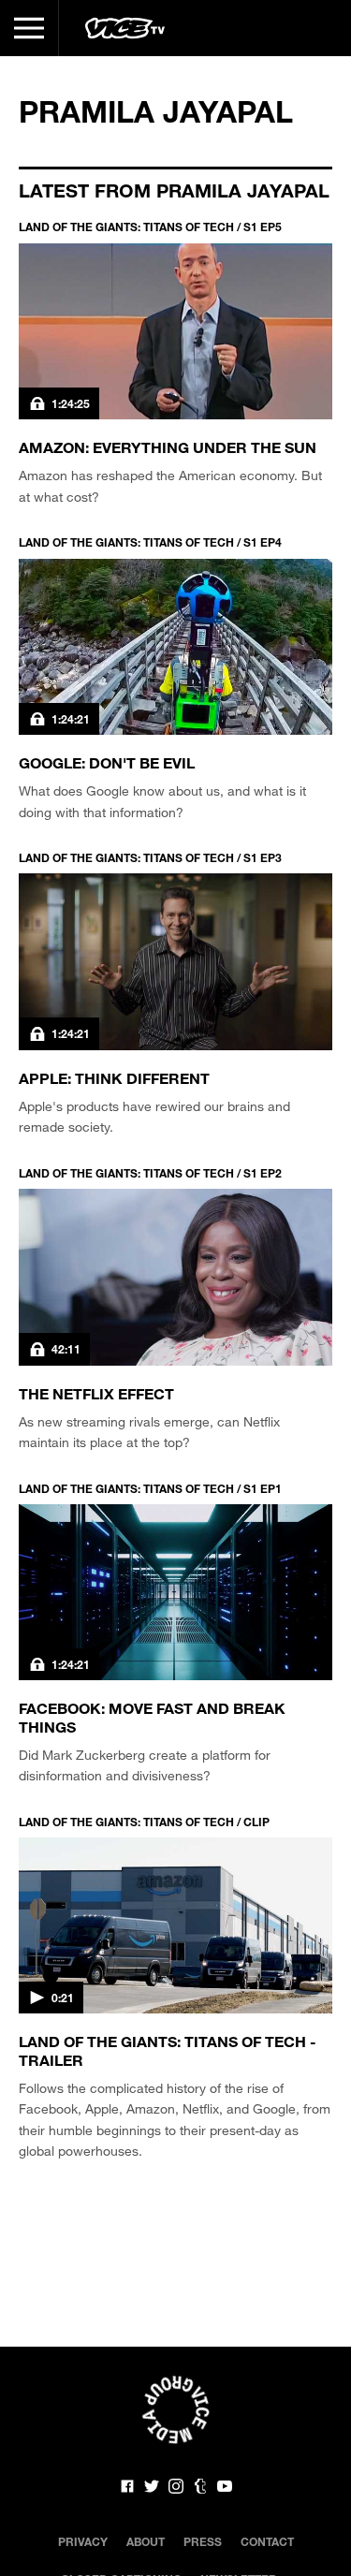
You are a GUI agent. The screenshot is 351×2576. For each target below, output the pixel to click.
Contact (267, 2541)
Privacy (83, 2541)
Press (203, 2541)
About (146, 2541)
